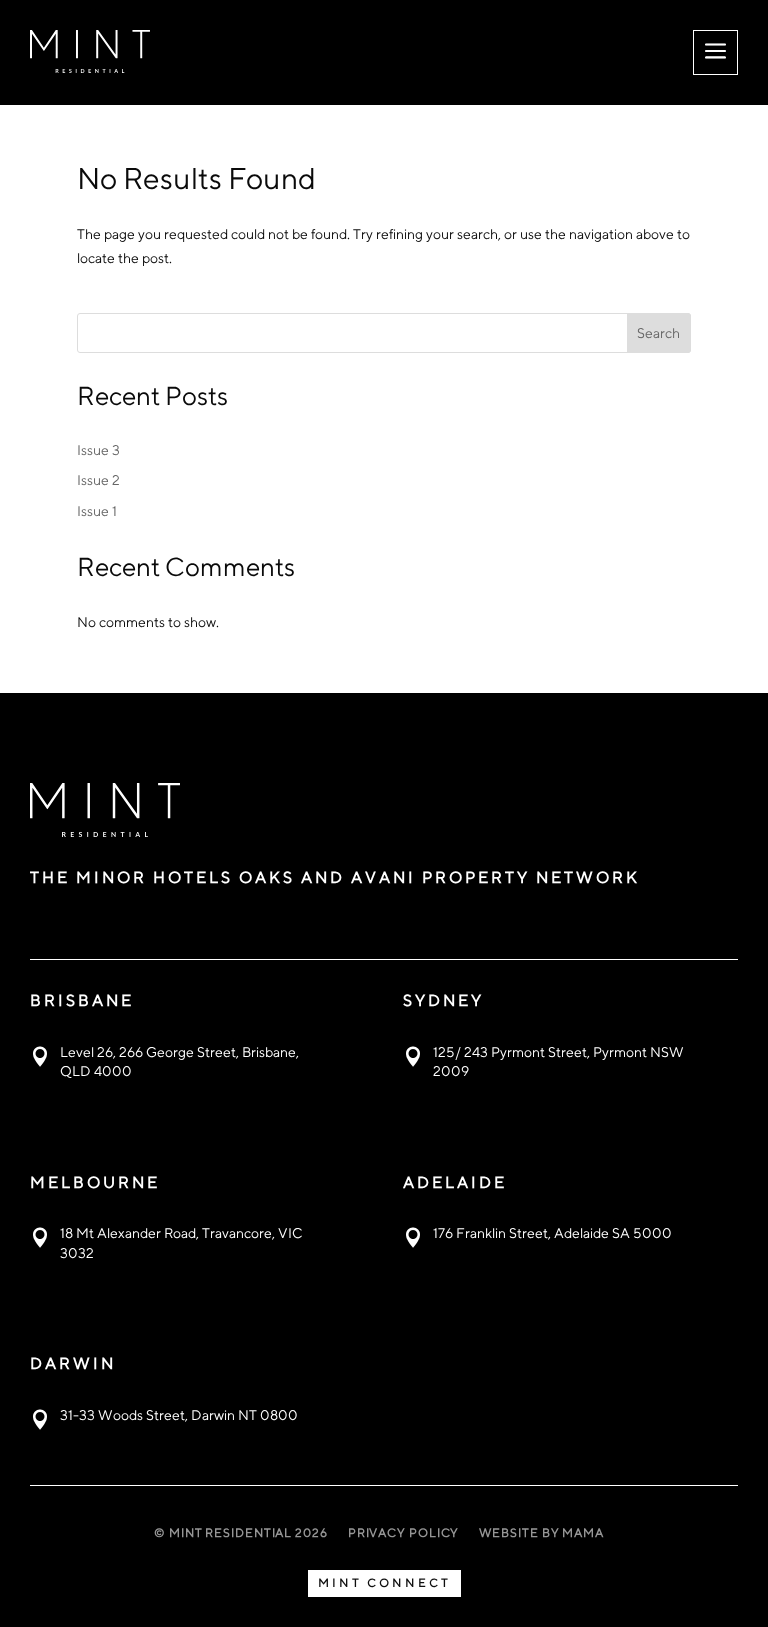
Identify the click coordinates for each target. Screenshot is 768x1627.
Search (658, 333)
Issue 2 (98, 480)
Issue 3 (98, 450)
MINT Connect (384, 1582)
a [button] (715, 52)
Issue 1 (97, 511)
